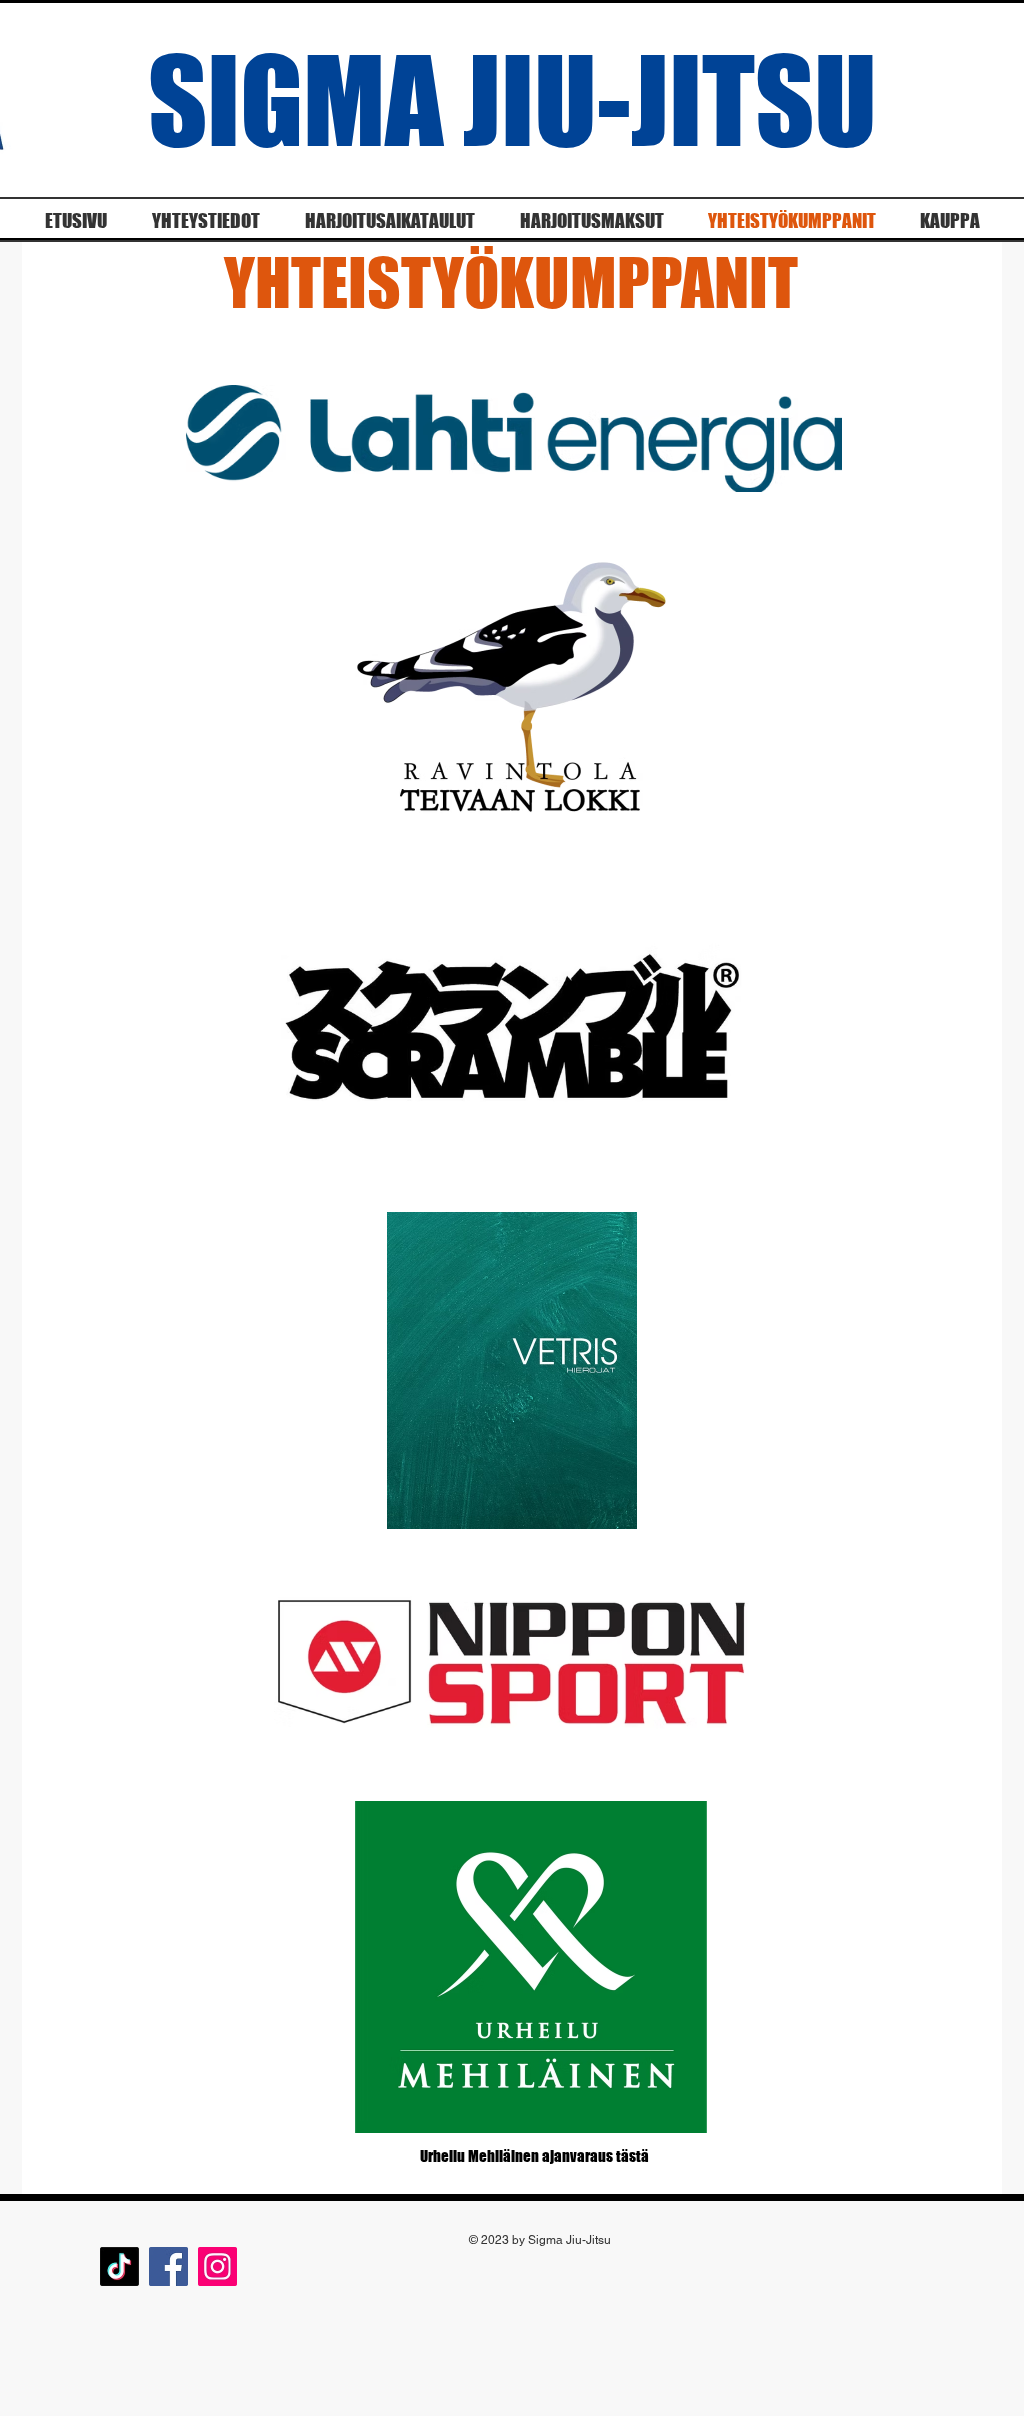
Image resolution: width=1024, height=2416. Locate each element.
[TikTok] (119, 2266)
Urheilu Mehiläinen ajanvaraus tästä (534, 2156)
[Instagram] (217, 2266)
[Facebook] (168, 2266)
